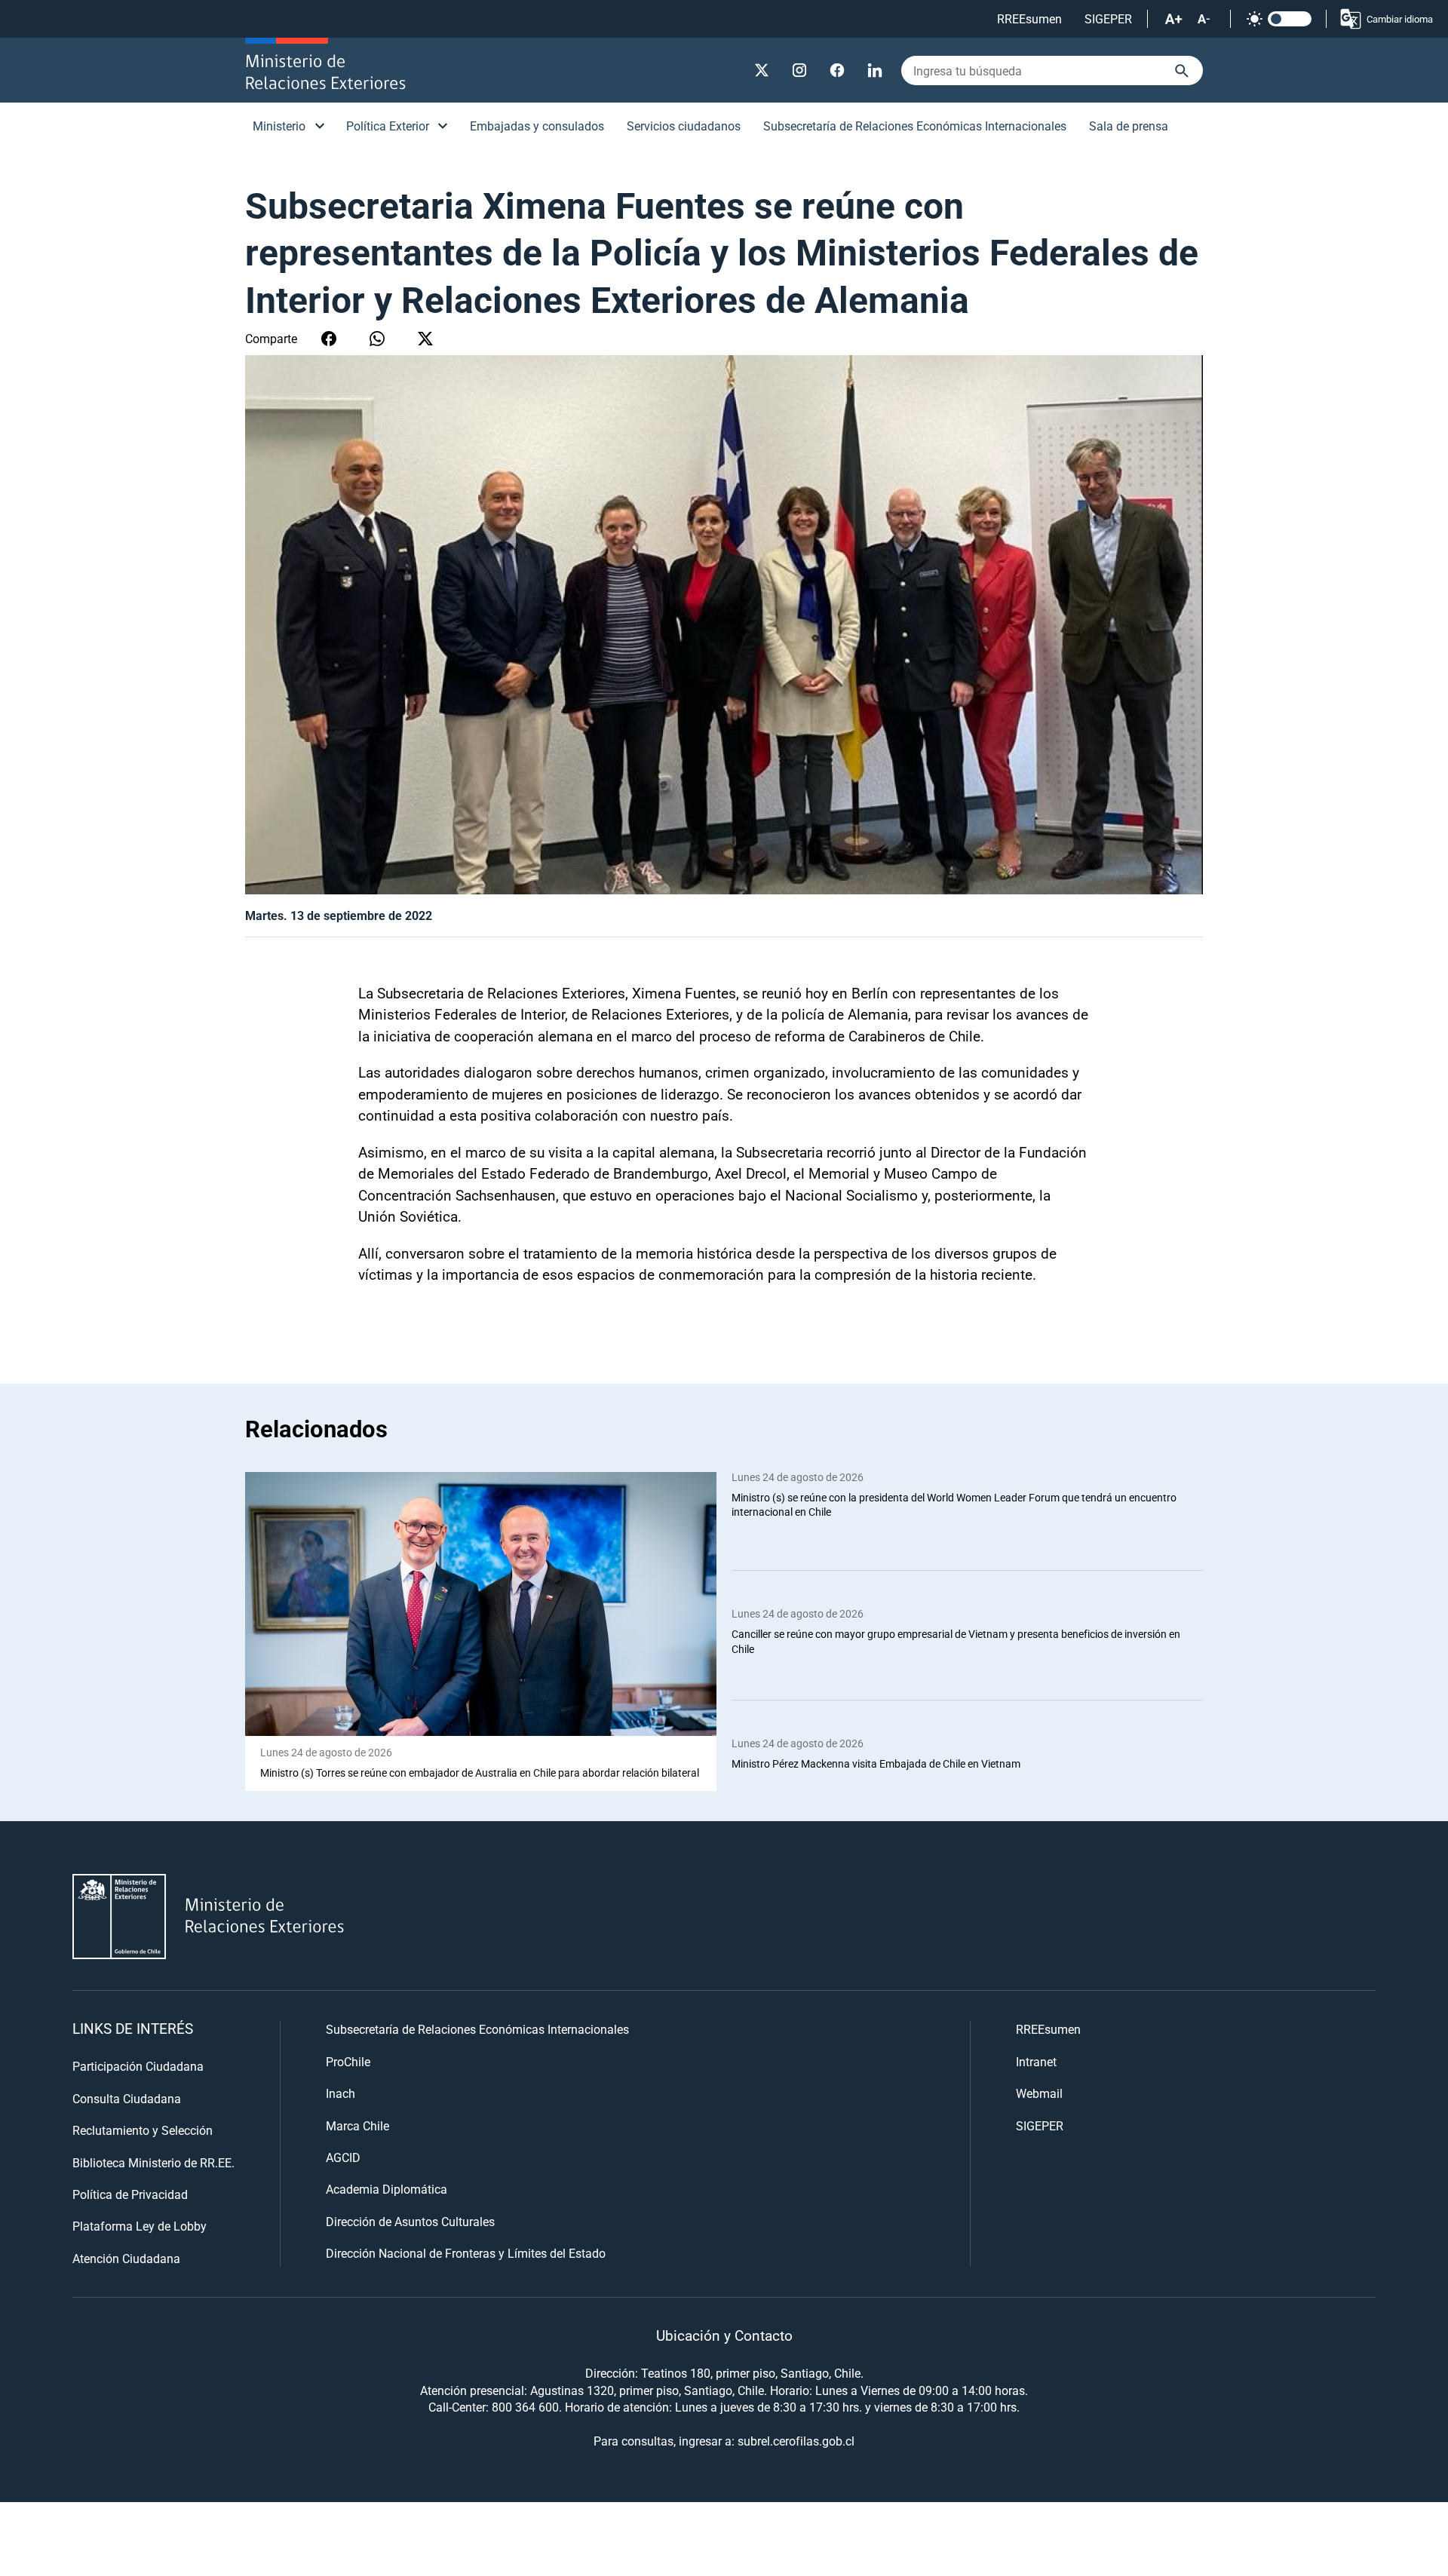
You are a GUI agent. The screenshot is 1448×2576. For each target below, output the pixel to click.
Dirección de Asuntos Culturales (410, 2221)
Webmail (1039, 2093)
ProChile (348, 2061)
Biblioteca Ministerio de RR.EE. (153, 2162)
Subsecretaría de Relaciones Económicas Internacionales (915, 126)
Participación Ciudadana (138, 2066)
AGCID (343, 2157)
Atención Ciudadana (126, 2258)
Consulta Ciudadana (127, 2098)
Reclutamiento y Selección (143, 2130)
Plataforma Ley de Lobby (140, 2226)
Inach (341, 2093)
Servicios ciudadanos (684, 126)
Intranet (1036, 2061)
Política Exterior (388, 126)
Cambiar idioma (1400, 19)
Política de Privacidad (130, 2194)
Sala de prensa (1129, 126)
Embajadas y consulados (537, 126)
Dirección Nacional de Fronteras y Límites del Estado (466, 2253)
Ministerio (279, 126)
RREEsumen (1029, 18)
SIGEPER (1108, 18)
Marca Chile (357, 2125)
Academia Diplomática (387, 2189)
